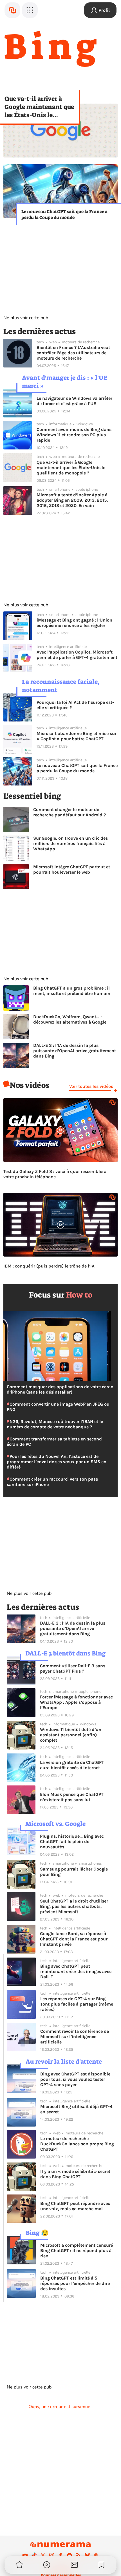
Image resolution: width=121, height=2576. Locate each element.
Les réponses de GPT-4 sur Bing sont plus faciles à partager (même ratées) (77, 2004)
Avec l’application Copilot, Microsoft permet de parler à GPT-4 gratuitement (77, 655)
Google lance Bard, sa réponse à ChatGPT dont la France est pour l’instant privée (74, 1939)
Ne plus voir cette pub (26, 318)
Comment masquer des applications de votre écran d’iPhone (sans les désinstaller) (60, 1389)
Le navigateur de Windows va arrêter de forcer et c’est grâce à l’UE (74, 401)
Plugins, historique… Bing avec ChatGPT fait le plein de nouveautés (72, 1841)
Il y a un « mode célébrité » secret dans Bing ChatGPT (75, 2174)
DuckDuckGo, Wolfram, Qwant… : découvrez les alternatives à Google (70, 1019)
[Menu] (30, 10)
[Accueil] (12, 10)
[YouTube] (25, 2555)
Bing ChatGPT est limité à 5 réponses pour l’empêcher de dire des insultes (75, 2283)
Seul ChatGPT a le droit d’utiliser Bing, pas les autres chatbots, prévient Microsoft (74, 1906)
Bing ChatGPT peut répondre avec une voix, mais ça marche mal (75, 2206)
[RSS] (78, 2555)
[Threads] (96, 2555)
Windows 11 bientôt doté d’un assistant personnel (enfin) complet (71, 1735)
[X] (43, 2555)
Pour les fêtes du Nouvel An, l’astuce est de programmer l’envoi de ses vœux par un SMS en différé (57, 1462)
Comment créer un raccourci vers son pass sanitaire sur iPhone (52, 1482)
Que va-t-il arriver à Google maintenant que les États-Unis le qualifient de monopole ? (39, 107)
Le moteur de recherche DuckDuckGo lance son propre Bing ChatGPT (77, 2144)
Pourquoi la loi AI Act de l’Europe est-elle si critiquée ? (75, 705)
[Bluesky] (87, 2555)
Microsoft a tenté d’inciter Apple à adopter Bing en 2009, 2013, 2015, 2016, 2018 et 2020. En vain (72, 500)
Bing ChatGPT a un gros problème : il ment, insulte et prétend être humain (72, 991)
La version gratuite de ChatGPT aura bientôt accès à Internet (72, 1765)
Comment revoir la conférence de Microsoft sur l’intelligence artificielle (75, 2037)
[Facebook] (60, 2555)
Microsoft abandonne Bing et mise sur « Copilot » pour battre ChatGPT (77, 736)
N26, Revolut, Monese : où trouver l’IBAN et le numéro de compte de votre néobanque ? (55, 1424)
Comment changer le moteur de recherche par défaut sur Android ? (70, 812)
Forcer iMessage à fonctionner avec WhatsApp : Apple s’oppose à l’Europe (76, 1702)
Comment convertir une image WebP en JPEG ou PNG (58, 1407)
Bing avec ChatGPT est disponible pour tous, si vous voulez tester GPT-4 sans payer (75, 2079)
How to (79, 1295)
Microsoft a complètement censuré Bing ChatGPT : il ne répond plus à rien (77, 2250)
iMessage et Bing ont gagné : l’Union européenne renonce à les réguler (74, 623)
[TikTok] (34, 2555)
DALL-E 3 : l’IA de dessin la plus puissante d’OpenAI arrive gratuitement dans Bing (75, 1051)
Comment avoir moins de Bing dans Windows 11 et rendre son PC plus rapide (74, 435)
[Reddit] (70, 2555)
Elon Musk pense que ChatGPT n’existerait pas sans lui (72, 1797)
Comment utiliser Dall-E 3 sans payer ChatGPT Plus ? (73, 1668)
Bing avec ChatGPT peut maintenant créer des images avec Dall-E (76, 1971)
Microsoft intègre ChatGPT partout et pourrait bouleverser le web (72, 869)
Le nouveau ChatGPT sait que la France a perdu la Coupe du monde (64, 214)
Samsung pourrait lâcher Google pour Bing (74, 1872)
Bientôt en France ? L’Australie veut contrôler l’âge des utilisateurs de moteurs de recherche (73, 353)
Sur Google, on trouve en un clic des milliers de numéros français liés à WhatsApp (70, 843)
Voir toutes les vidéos (91, 1086)
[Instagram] (52, 2555)
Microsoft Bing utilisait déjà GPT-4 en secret (76, 2109)
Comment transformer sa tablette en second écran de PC (54, 1442)
